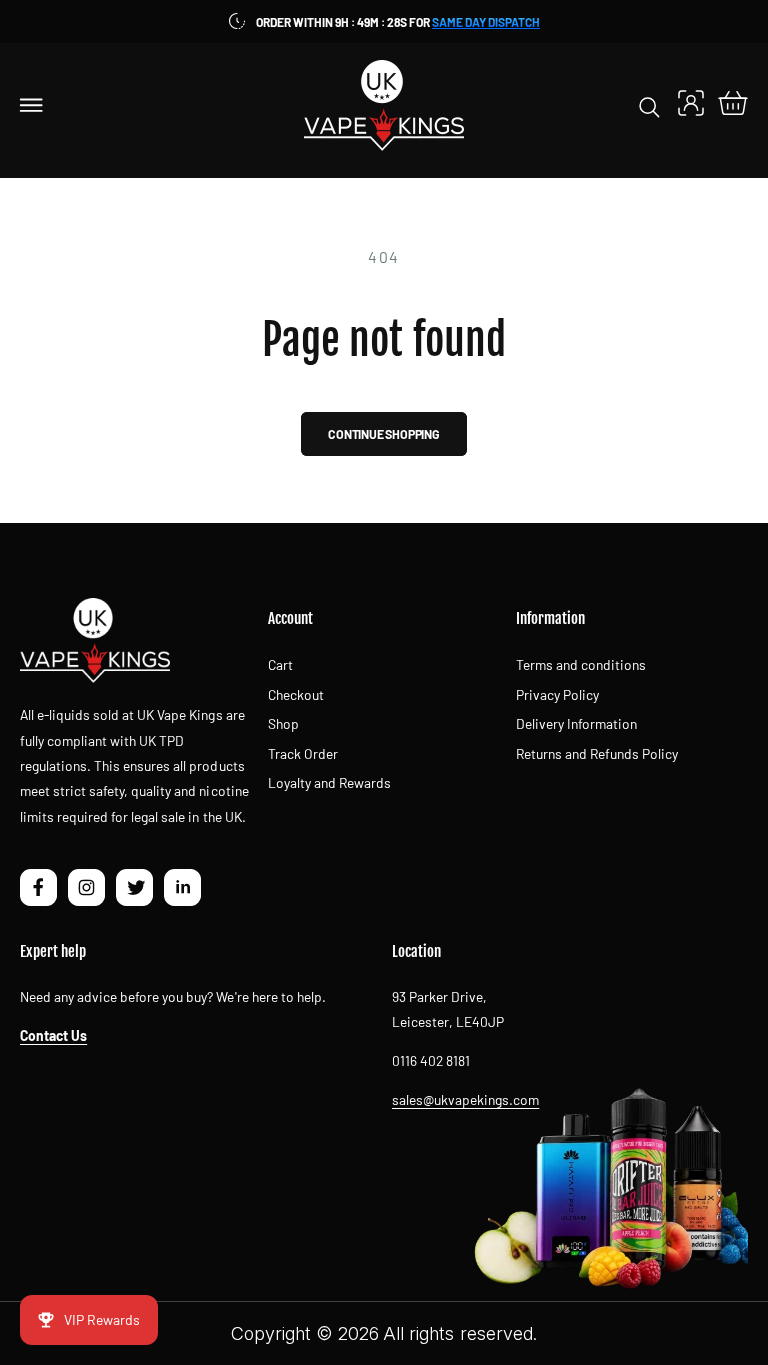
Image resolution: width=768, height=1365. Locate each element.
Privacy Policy (557, 694)
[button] (32, 105)
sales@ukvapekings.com (465, 1099)
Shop (283, 723)
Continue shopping (384, 434)
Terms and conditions (581, 664)
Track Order (303, 753)
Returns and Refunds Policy (597, 753)
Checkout (296, 694)
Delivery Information (576, 723)
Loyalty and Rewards (329, 782)
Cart (280, 664)
